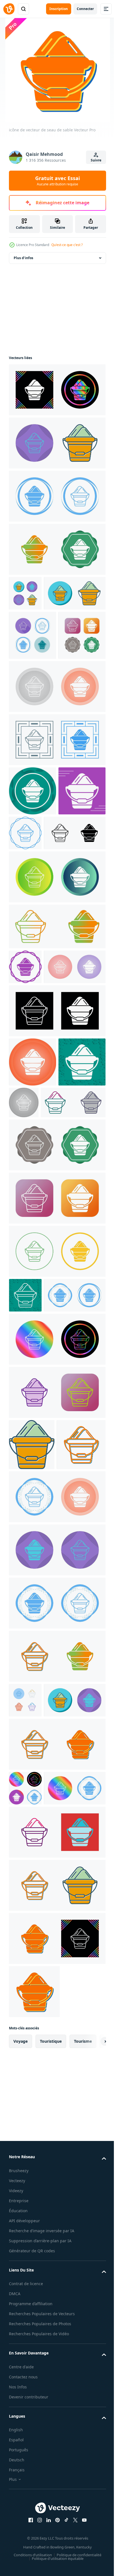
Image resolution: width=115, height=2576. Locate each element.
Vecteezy (17, 2554)
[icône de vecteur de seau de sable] (57, 390)
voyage (21, 2414)
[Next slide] (93, 2414)
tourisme (83, 2414)
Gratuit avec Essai (57, 181)
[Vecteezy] (9, 9)
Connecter (85, 9)
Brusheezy (19, 2544)
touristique (51, 2414)
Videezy (16, 2564)
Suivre (96, 160)
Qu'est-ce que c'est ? (67, 245)
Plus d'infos (23, 258)
